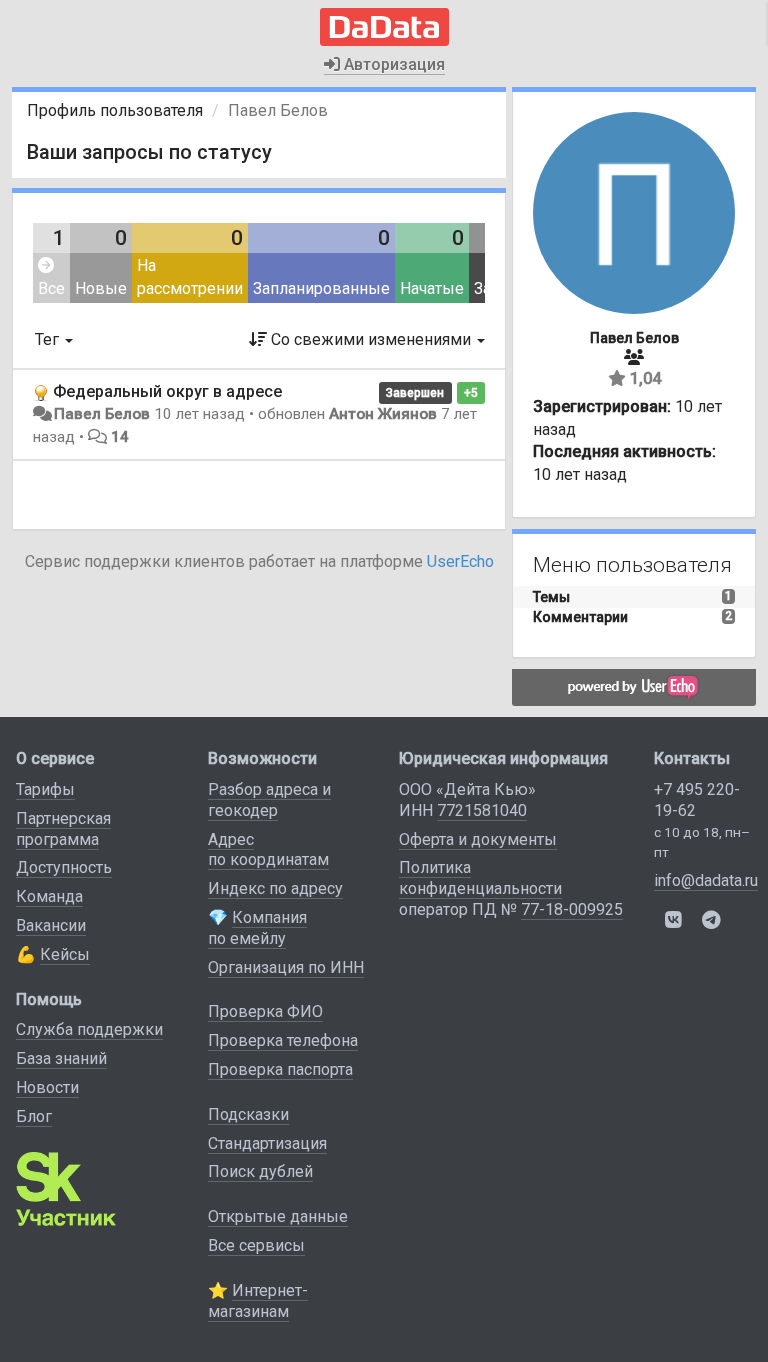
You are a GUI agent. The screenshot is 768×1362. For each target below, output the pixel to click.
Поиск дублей (260, 1171)
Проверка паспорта (280, 1069)
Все (51, 288)
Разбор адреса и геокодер (269, 800)
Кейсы (65, 954)
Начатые (432, 288)
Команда (49, 896)
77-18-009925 (572, 909)
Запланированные (321, 288)
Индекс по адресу (275, 888)
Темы (551, 597)
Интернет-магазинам (258, 1301)
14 (120, 437)
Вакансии (51, 925)
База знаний (61, 1058)
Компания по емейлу (257, 928)
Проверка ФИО (265, 1011)
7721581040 (482, 810)
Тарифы (45, 789)
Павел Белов (102, 414)
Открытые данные (278, 1216)
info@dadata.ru (706, 880)
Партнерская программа (63, 829)
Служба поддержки (89, 1029)
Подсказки (248, 1114)
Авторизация (392, 64)
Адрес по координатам (268, 850)
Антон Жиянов (383, 414)
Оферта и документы (478, 839)
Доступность (64, 867)
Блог (34, 1116)
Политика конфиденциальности (480, 878)
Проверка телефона (283, 1040)
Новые (101, 288)
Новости (47, 1087)
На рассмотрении (190, 277)
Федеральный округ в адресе (167, 391)
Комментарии (580, 617)
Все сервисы (256, 1245)
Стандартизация (267, 1143)
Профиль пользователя (115, 110)
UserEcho (460, 561)
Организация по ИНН (286, 967)
